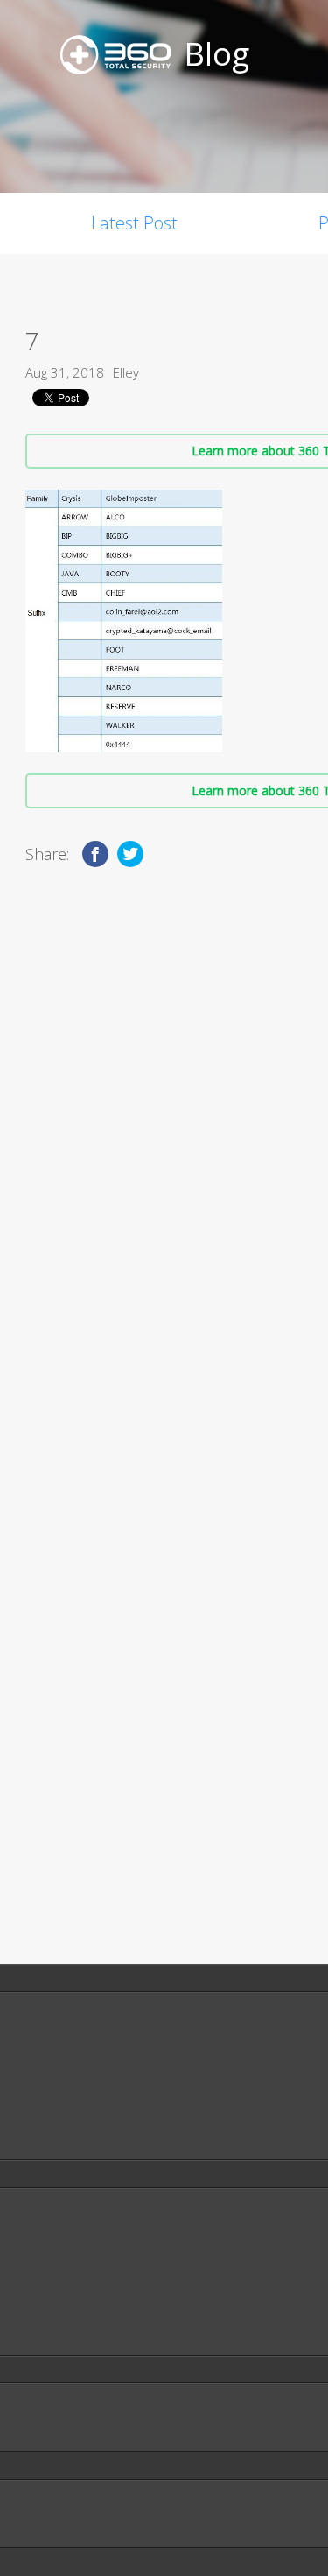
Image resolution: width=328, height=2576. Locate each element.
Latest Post (134, 223)
